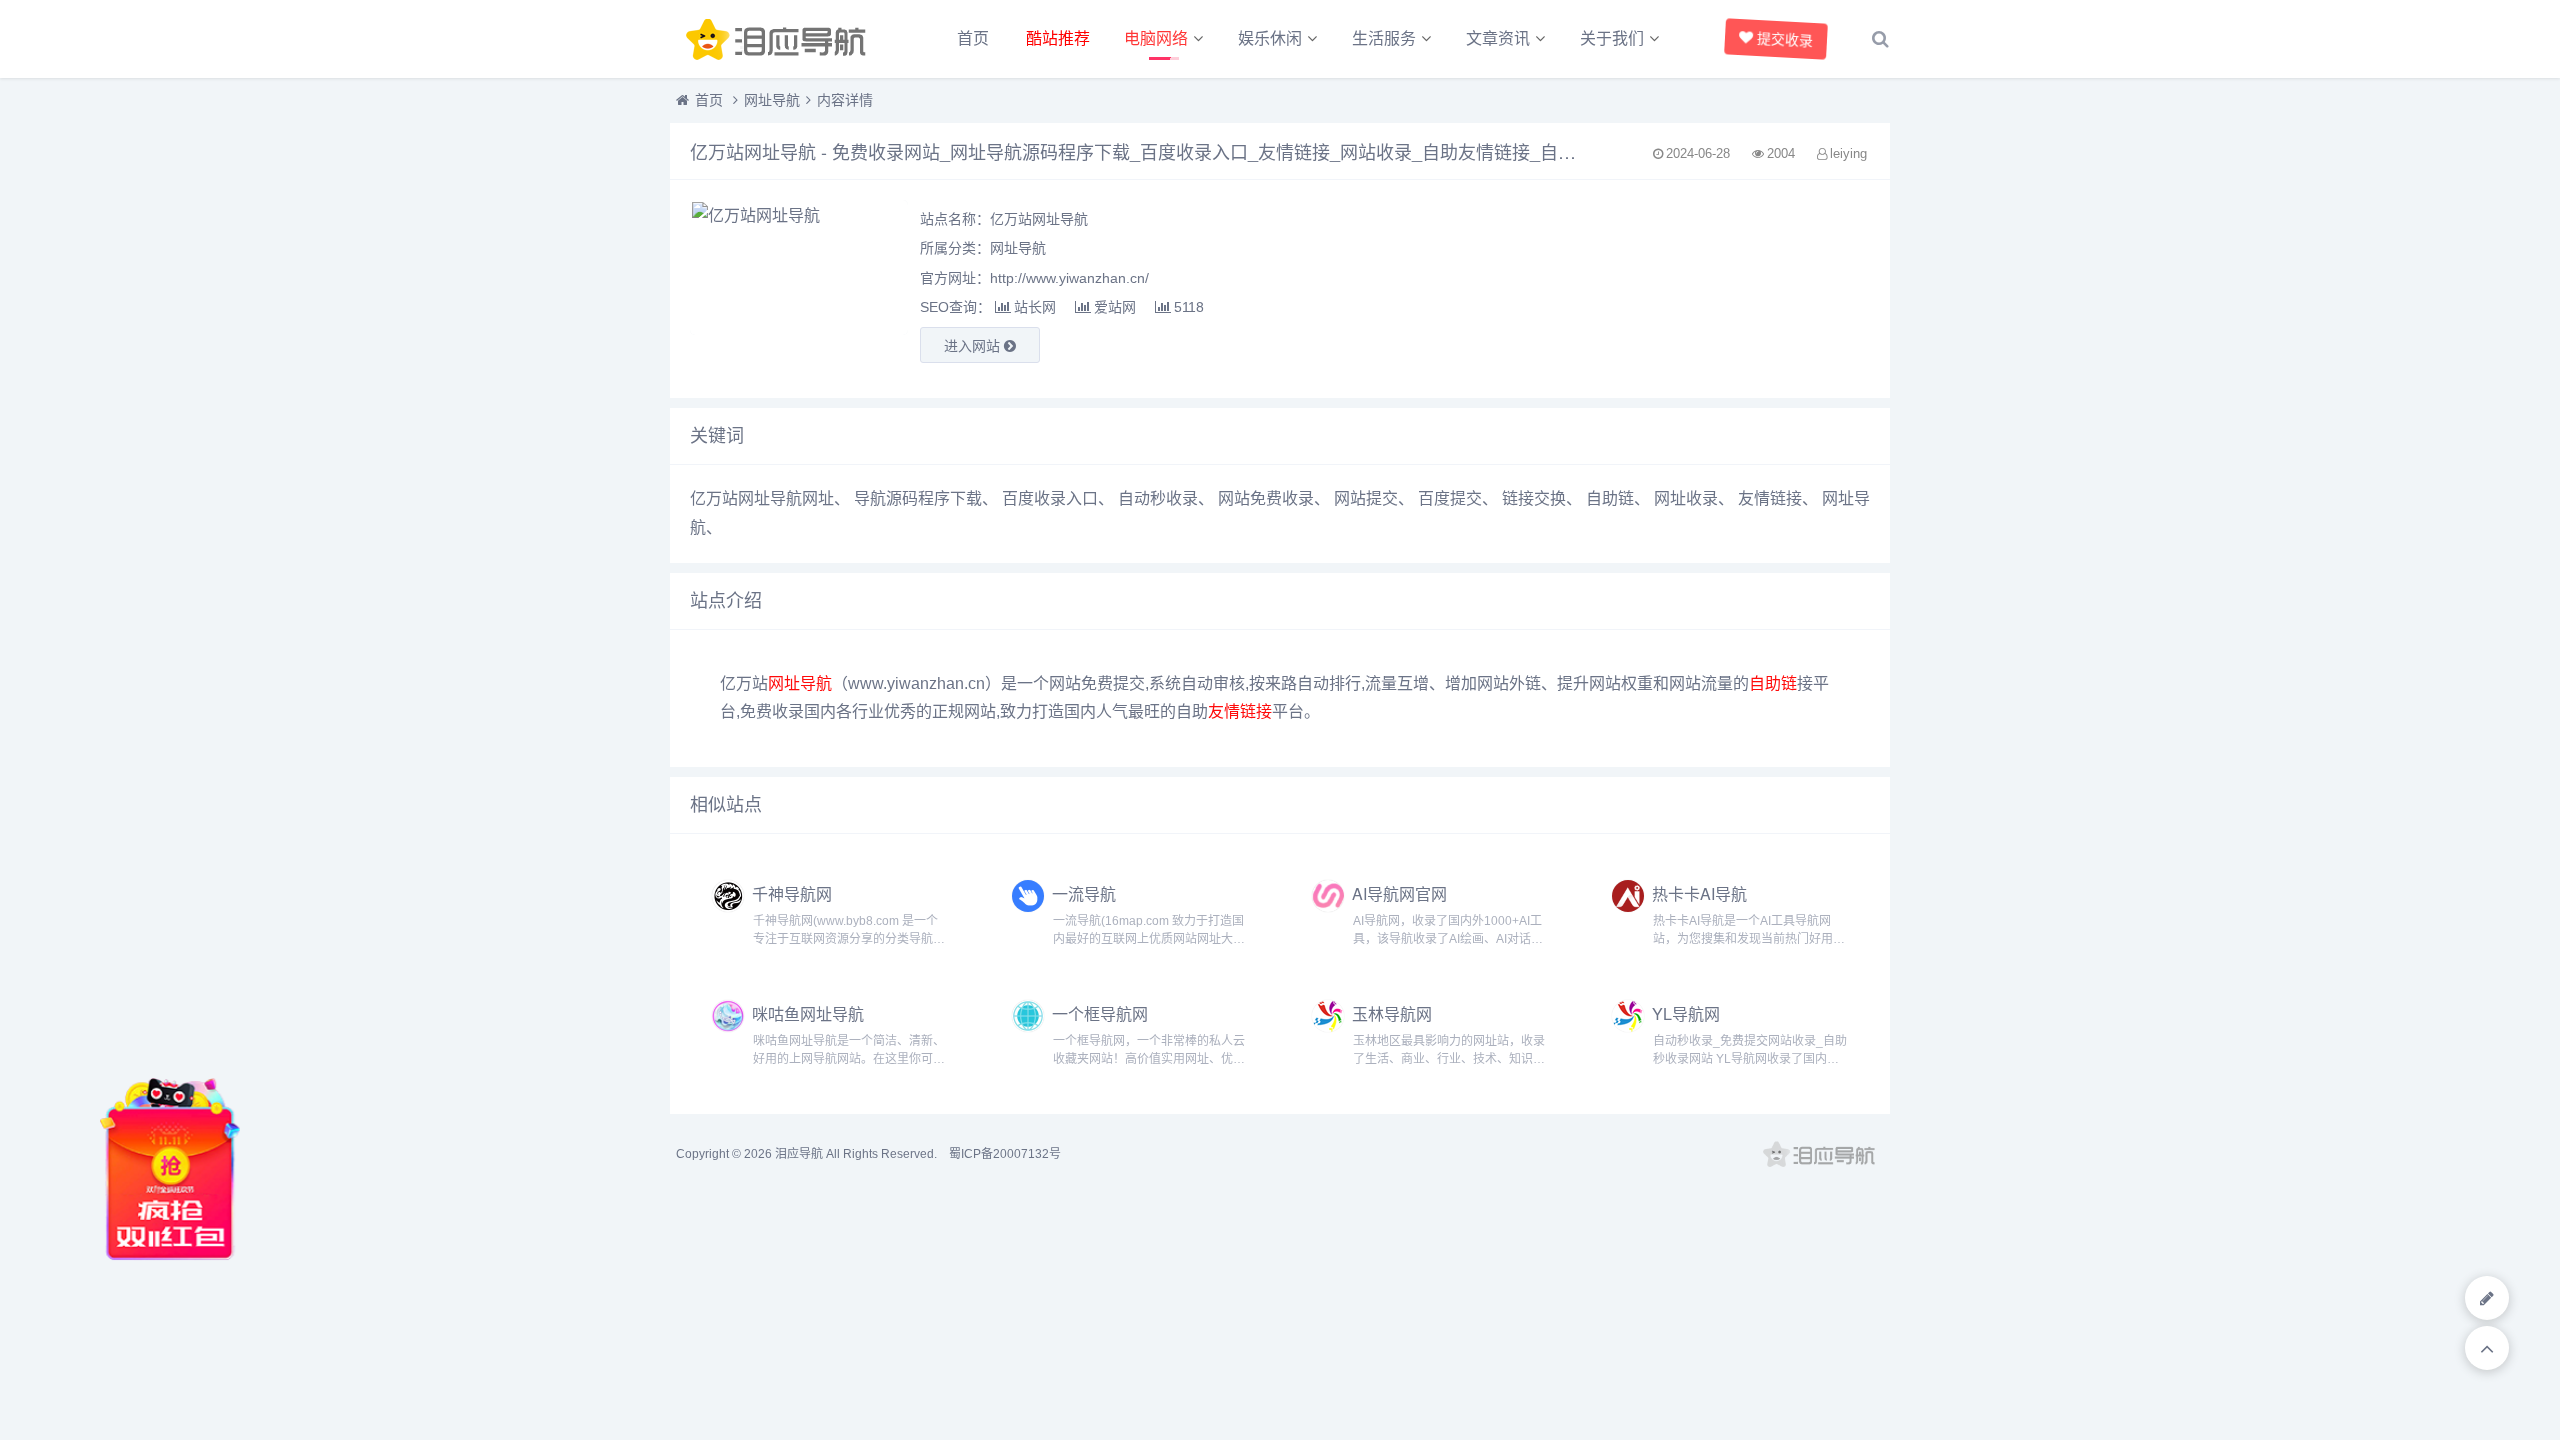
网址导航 (772, 100)
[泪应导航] (780, 39)
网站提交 (1366, 498)
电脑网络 (1156, 38)
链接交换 (1534, 498)
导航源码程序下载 (918, 498)
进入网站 (974, 346)
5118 (1189, 307)
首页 (973, 38)
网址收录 (1686, 498)
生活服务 (1384, 38)
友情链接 (1770, 498)
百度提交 (1450, 498)
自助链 (1610, 498)
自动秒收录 (1158, 498)
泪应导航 (799, 1154)
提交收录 (1785, 39)
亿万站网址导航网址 (762, 498)
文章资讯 (1498, 38)
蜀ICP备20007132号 (1005, 1154)
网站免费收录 (1266, 498)
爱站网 (1115, 307)
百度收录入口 (1050, 498)
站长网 (1035, 307)
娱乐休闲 (1270, 38)
